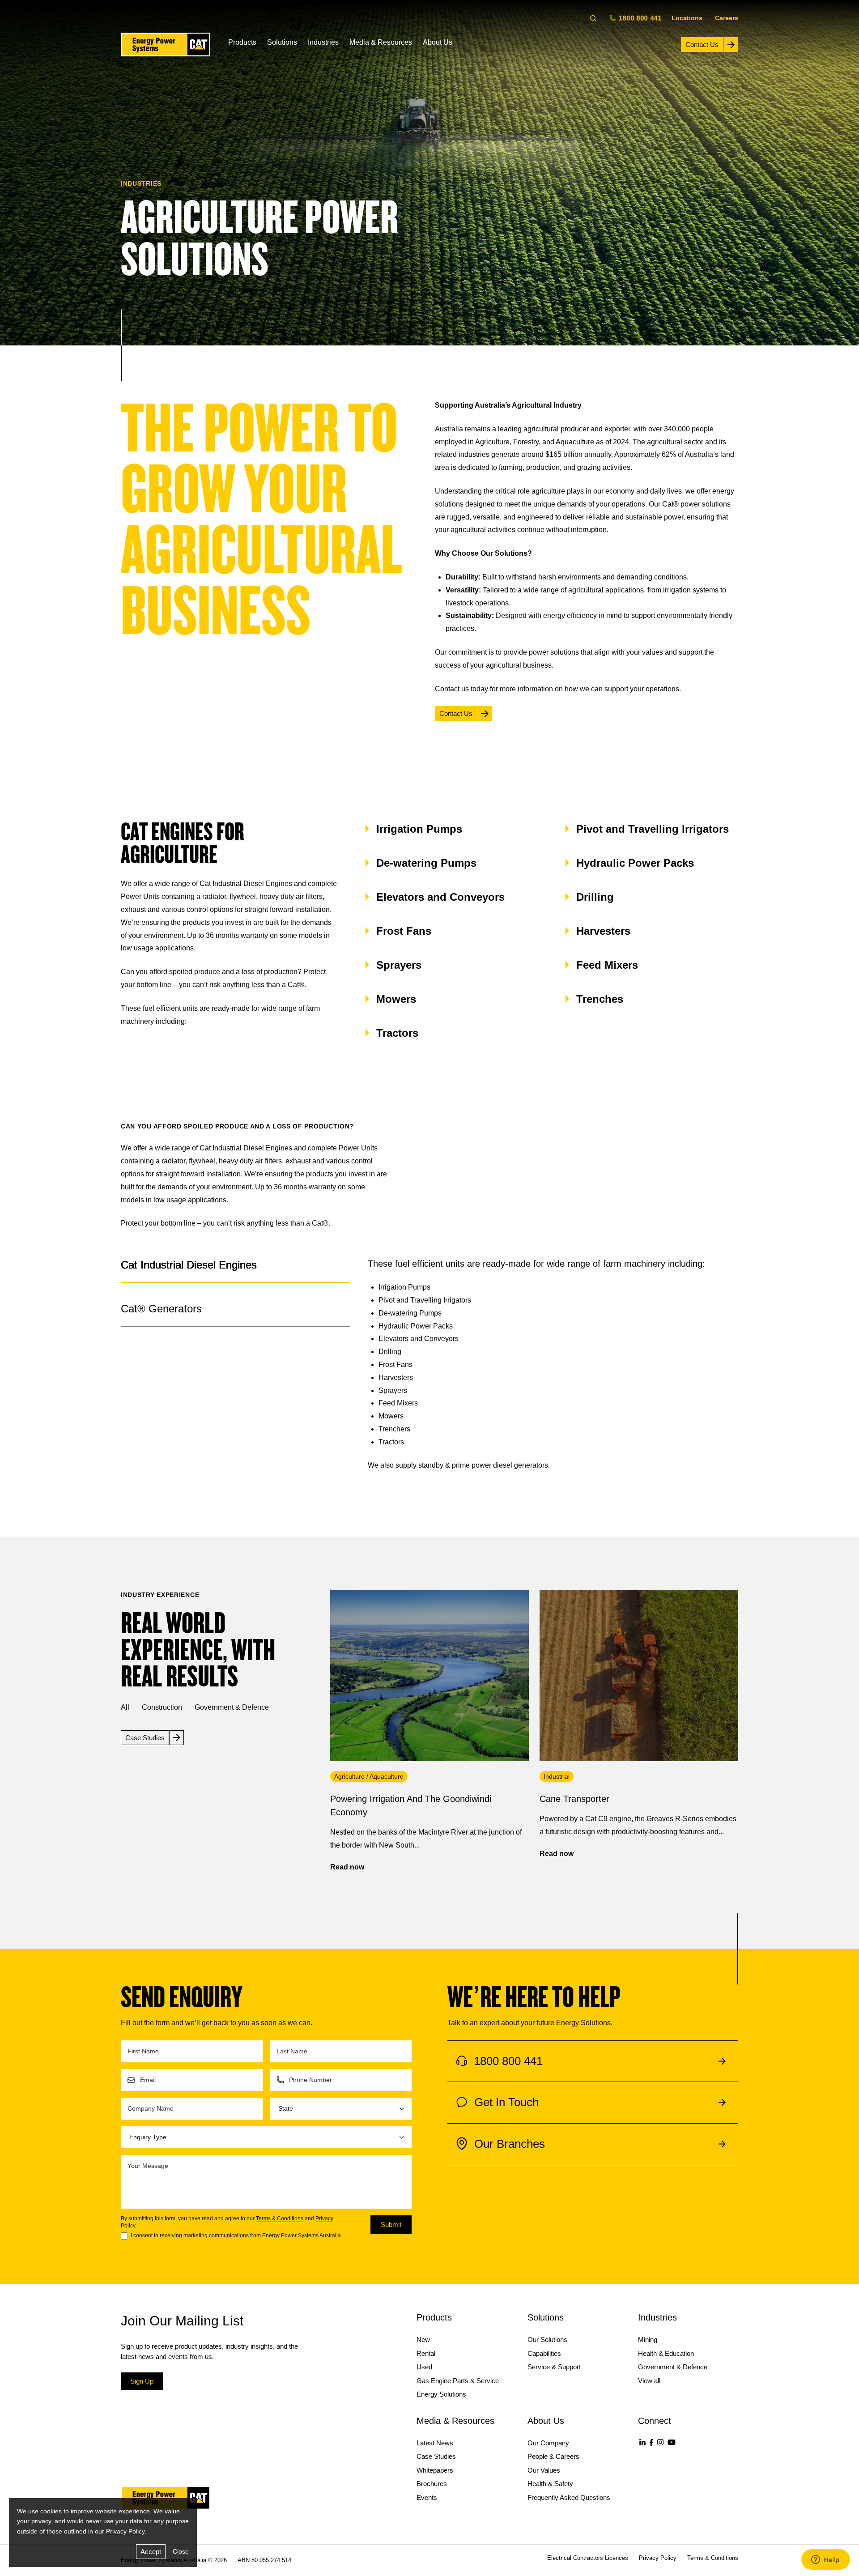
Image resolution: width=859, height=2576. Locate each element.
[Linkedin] (642, 2442)
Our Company (548, 2443)
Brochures (432, 2484)
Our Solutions (547, 2340)
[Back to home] (166, 45)
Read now (347, 1867)
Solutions (282, 42)
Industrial (557, 1776)
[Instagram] (660, 2442)
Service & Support (554, 2367)
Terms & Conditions (280, 2218)
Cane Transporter (574, 1799)
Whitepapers (435, 2470)
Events (427, 2497)
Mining (648, 2340)
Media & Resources (381, 42)
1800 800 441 (639, 18)
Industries (323, 42)
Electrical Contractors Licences (588, 2558)
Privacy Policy (125, 2531)
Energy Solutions (441, 2394)
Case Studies (436, 2456)
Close (181, 2551)
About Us (438, 42)
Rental (426, 2353)
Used (424, 2367)
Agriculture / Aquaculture (369, 1776)
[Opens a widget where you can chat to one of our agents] (825, 2560)
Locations (687, 18)
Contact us (452, 689)
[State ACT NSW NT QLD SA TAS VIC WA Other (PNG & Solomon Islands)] (341, 2109)
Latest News (435, 2443)
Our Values (544, 2470)
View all (649, 2381)
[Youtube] (672, 2442)
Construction (162, 1707)
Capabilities (544, 2353)
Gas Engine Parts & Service (458, 2381)
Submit (391, 2225)
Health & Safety (550, 2484)
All (125, 1707)
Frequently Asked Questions (569, 2497)
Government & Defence (232, 1707)
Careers (727, 18)
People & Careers (553, 2456)
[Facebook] (651, 2442)
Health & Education (666, 2353)
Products (242, 42)
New (423, 2340)
